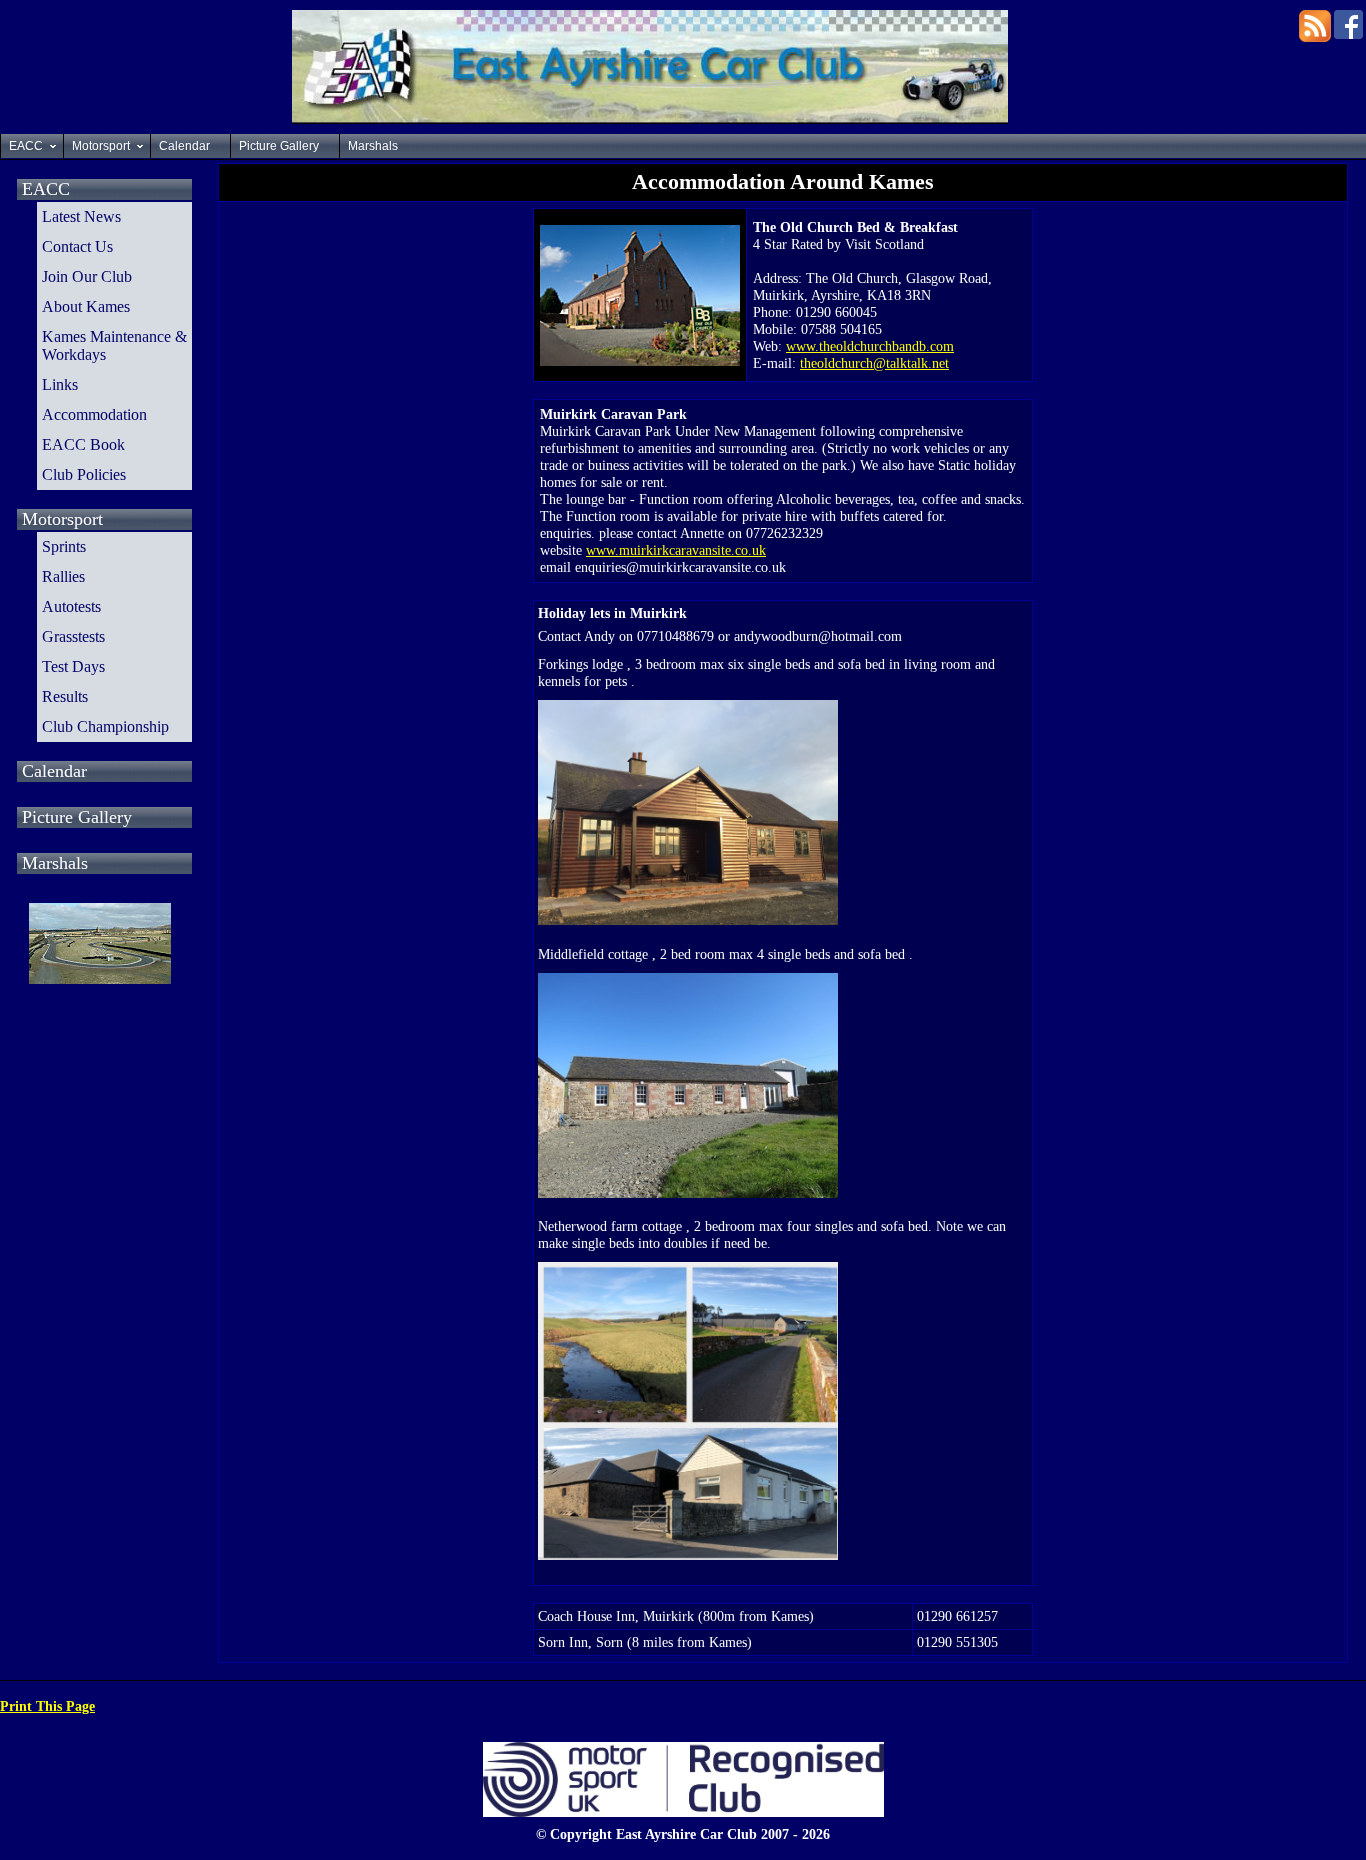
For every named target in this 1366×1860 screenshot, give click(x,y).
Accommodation (94, 414)
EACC (26, 146)
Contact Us (77, 246)
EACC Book (83, 444)
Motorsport (101, 146)
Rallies (63, 576)
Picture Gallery (279, 146)
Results (65, 696)
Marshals (373, 146)
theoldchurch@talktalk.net (874, 363)
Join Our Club (87, 276)
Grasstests (73, 636)
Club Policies (84, 474)
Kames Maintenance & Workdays (114, 345)
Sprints (64, 546)
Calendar (184, 146)
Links (60, 384)
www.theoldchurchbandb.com (870, 346)
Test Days (73, 666)
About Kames (86, 306)
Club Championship (105, 726)
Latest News (81, 216)
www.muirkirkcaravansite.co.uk (676, 550)
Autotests (71, 606)
